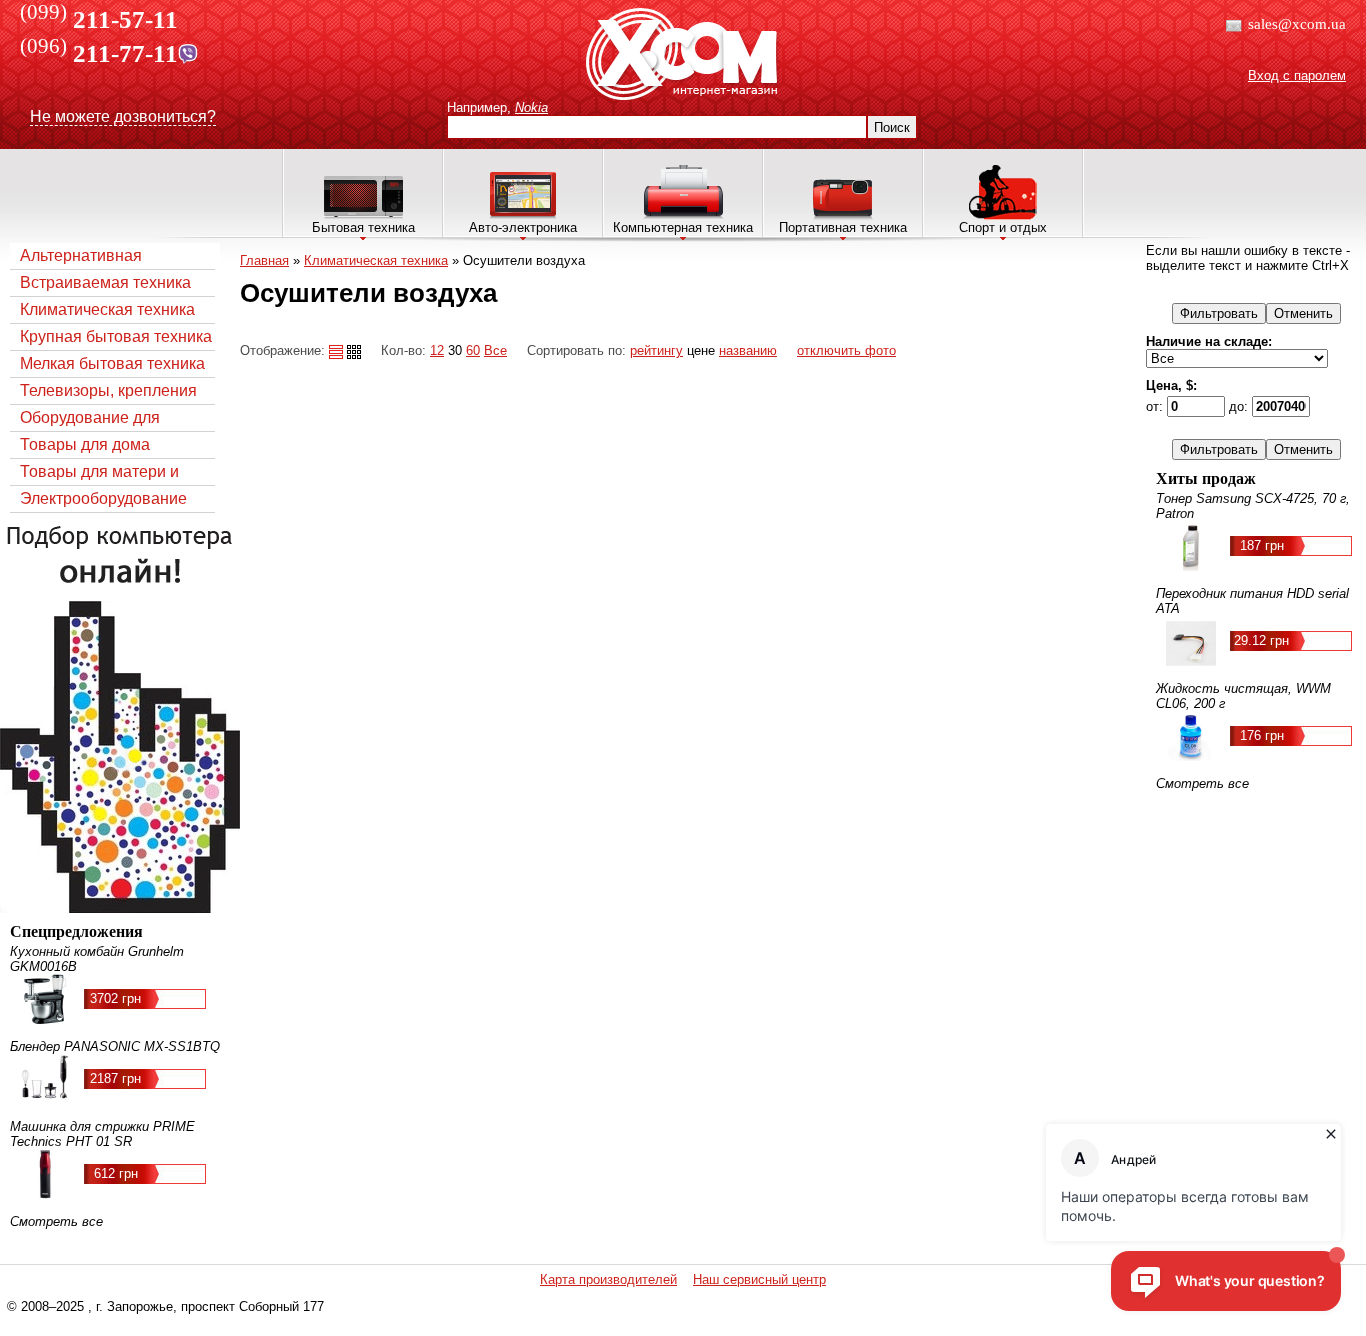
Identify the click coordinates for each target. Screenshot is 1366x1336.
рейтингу (656, 350)
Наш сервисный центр (759, 1279)
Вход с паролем (1297, 75)
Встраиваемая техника (105, 282)
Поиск (892, 127)
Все (495, 350)
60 (473, 350)
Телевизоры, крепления (108, 390)
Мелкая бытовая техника (112, 363)
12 (437, 350)
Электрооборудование (103, 498)
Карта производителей (608, 1279)
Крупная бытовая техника (116, 336)
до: (1240, 406)
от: (1156, 406)
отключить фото (846, 350)
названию (748, 350)
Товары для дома (85, 444)
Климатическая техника (107, 309)
